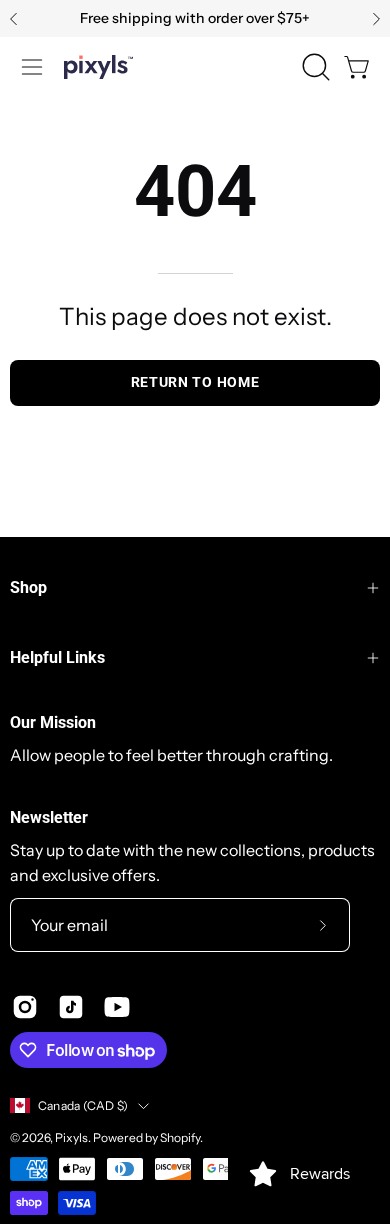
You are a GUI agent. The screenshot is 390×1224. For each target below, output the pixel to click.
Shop (28, 587)
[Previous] (14, 19)
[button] (314, 67)
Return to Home (195, 382)
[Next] (376, 19)
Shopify (180, 1137)
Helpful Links (57, 657)
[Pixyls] (99, 67)
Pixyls (71, 1137)
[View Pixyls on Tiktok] (71, 1007)
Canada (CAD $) (83, 1105)
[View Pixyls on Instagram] (25, 1007)
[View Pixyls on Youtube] (117, 1007)
